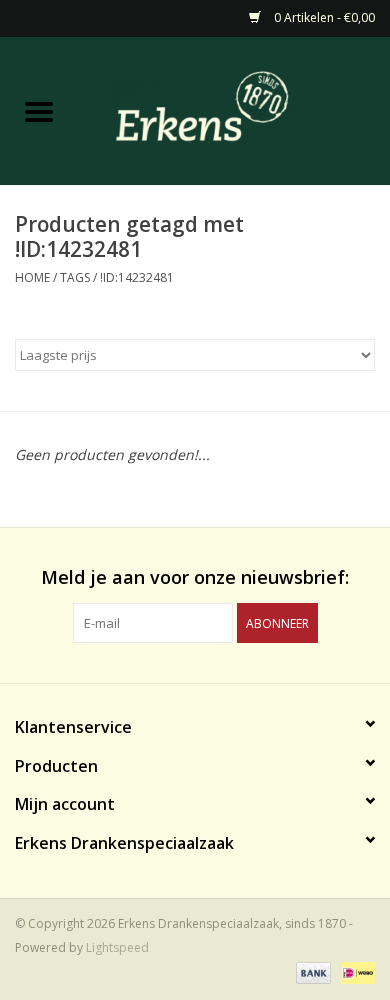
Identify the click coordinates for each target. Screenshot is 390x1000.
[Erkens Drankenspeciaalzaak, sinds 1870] (234, 109)
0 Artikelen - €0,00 (323, 17)
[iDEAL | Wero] (354, 972)
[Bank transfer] (311, 972)
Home (32, 277)
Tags (75, 277)
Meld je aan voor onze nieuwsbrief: (195, 577)
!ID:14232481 (137, 277)
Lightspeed (117, 947)
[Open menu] (39, 111)
